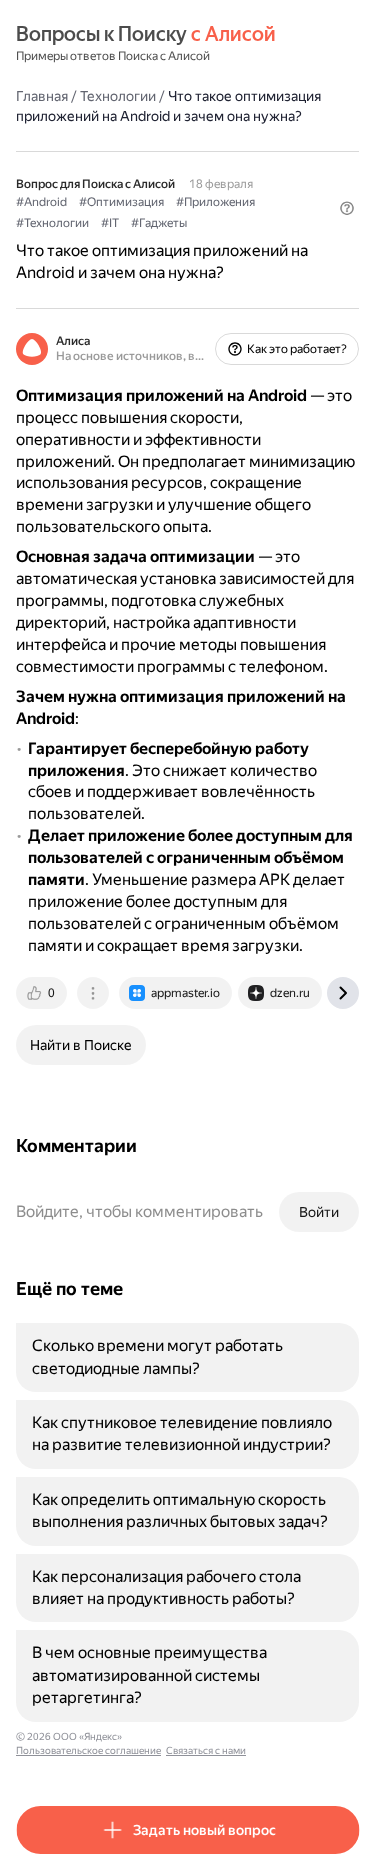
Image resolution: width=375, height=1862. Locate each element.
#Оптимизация (121, 202)
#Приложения (215, 202)
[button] (347, 208)
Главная (42, 96)
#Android (41, 202)
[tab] (43, 993)
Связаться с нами (206, 1750)
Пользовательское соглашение (88, 1750)
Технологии (118, 96)
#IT (110, 223)
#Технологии (52, 223)
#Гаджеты (159, 223)
